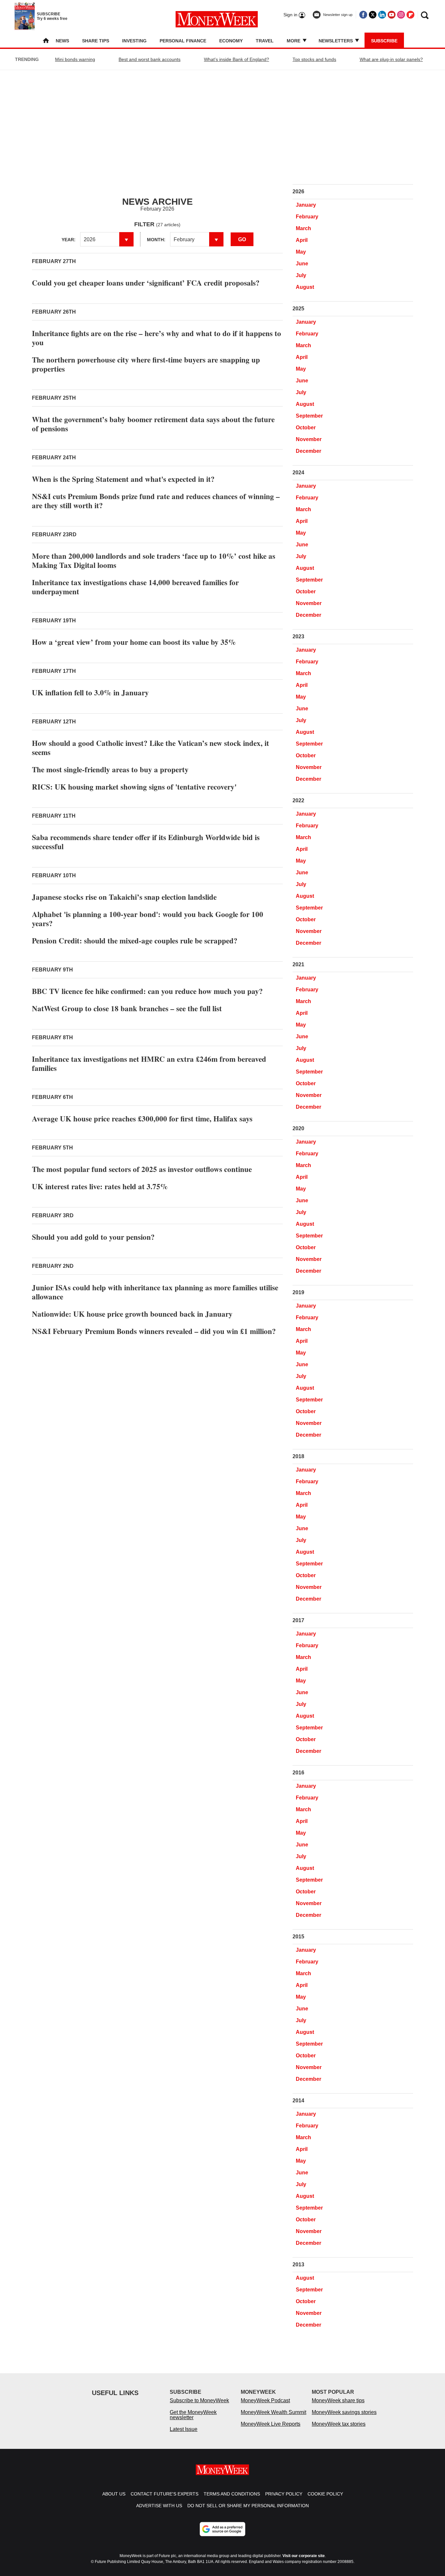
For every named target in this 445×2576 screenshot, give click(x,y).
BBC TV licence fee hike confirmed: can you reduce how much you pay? (147, 991)
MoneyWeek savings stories (344, 2412)
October (306, 428)
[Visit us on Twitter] (373, 15)
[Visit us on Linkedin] (382, 15)
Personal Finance (183, 41)
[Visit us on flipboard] (410, 15)
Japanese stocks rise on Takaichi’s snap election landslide (124, 897)
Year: (69, 240)
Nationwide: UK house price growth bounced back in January (132, 1314)
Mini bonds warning (75, 59)
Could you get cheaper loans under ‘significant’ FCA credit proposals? (146, 283)
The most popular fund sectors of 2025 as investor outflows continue (142, 1169)
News (62, 41)
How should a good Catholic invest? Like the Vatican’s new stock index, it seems (151, 748)
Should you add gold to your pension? (93, 1237)
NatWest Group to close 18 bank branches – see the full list (127, 1008)
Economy (231, 41)
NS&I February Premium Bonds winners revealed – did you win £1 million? (154, 1331)
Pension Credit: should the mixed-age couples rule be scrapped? (135, 940)
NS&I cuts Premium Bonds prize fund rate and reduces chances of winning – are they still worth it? (156, 501)
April (302, 240)
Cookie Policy (325, 2494)
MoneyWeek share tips (338, 2400)
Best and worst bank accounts (150, 59)
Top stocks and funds (314, 59)
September (309, 416)
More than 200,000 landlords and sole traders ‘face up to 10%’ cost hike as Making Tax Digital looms (154, 560)
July (301, 275)
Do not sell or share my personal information (248, 2506)
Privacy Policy (284, 2494)
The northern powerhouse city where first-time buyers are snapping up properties (146, 364)
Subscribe (384, 41)
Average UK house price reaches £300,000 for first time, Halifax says (142, 1118)
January (306, 205)
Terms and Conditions (232, 2494)
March (303, 228)
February (307, 217)
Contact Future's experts (165, 2494)
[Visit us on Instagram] (401, 15)
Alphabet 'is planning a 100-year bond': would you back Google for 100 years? (148, 919)
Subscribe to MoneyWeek (199, 2400)
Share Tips (96, 41)
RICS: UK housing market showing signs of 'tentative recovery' (134, 787)
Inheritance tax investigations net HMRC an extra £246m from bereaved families (149, 1063)
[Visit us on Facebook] (363, 15)
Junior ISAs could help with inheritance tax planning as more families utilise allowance (155, 1292)
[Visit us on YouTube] (392, 15)
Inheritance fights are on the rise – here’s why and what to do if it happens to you (157, 338)
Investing (134, 41)
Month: (156, 240)
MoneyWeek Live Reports (271, 2424)
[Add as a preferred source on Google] (223, 2529)
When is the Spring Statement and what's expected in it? (123, 479)
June (302, 264)
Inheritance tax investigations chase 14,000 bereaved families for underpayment (135, 587)
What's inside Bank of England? (237, 59)
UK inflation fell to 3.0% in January (90, 692)
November (309, 439)
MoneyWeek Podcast (265, 2400)
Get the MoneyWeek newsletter (193, 2415)
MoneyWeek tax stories (339, 2424)
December (309, 451)
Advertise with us (159, 2506)
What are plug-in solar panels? (391, 59)
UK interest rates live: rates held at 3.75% (100, 1186)
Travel (265, 41)
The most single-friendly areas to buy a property (110, 769)
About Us (114, 2494)
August (305, 287)
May (301, 252)
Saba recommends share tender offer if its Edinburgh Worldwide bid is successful (146, 842)
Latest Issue (184, 2429)
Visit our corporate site (304, 2556)
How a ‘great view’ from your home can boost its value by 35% (134, 642)
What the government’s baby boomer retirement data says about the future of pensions (153, 424)
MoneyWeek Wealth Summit (273, 2412)
